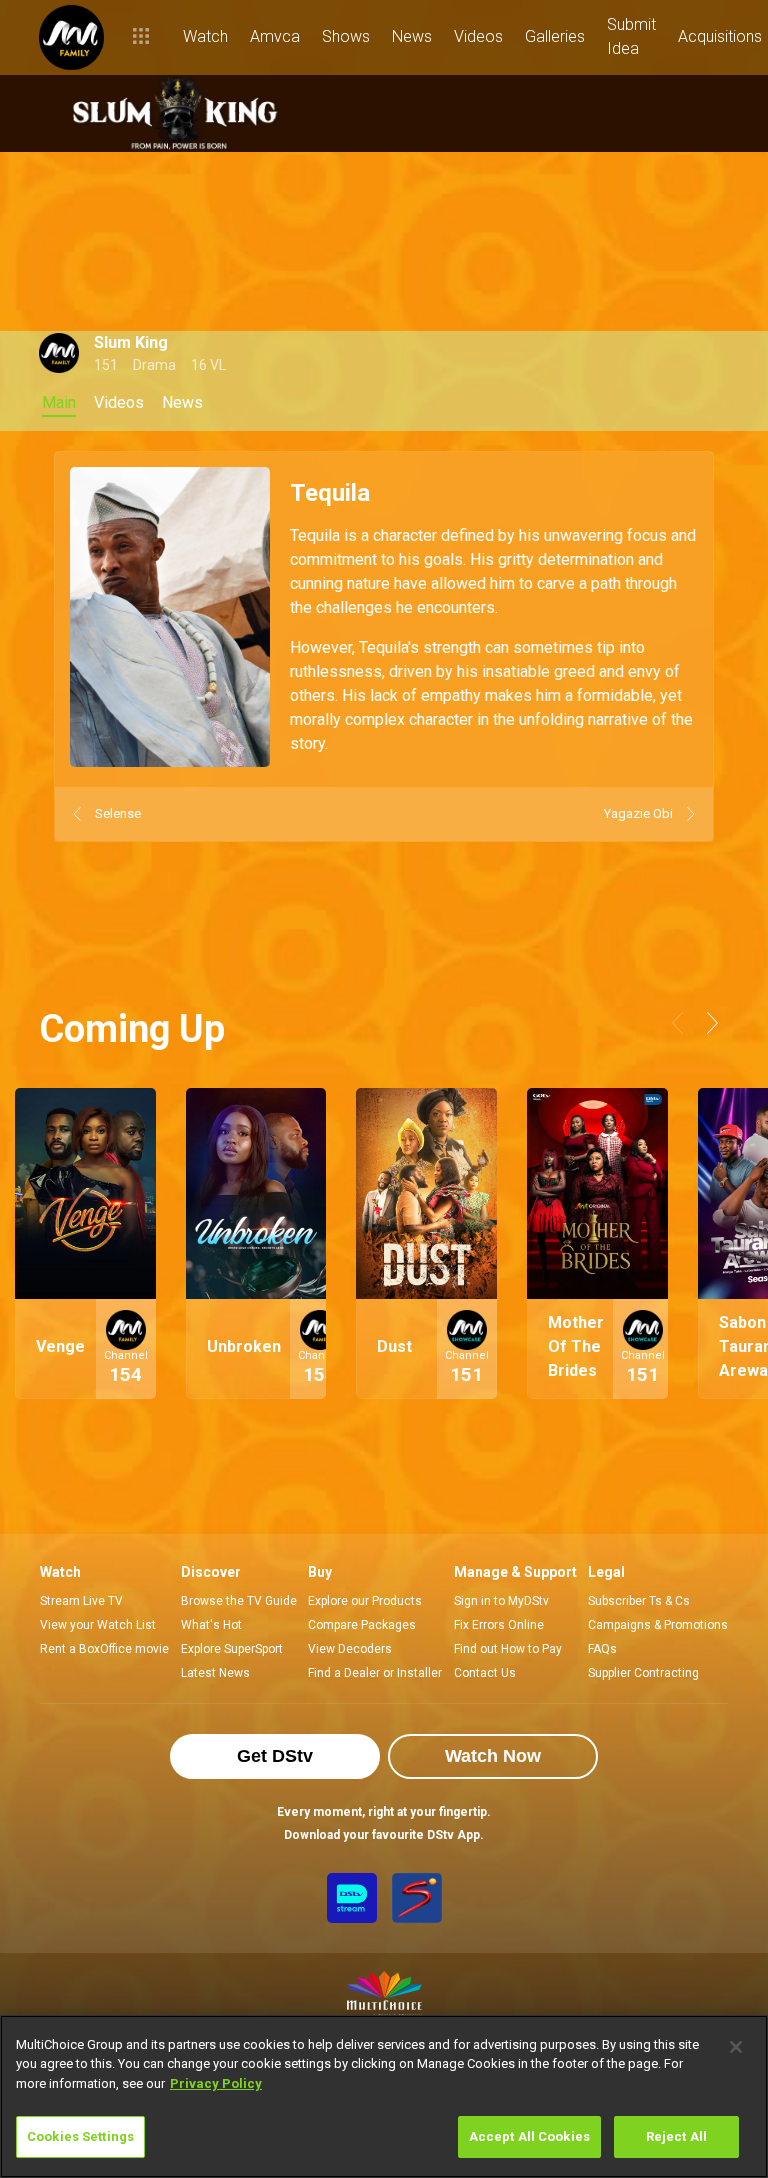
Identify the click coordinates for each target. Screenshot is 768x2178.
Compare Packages (362, 1625)
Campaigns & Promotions (658, 1625)
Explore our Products (365, 1601)
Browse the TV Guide (239, 1601)
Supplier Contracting (643, 1673)
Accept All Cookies (529, 2136)
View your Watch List (98, 1625)
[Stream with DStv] (352, 1898)
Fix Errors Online (499, 1625)
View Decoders (350, 1649)
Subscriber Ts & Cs (639, 1601)
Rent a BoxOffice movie (104, 1649)
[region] (384, 2096)
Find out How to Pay (508, 1649)
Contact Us (485, 1673)
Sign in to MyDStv (501, 1601)
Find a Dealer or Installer (375, 1673)
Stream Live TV (81, 1601)
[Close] (736, 2047)
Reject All (676, 2136)
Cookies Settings (80, 2136)
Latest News (215, 1673)
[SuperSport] (417, 1898)
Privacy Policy (216, 2083)
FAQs (602, 1649)
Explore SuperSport (232, 1649)
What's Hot (211, 1625)
